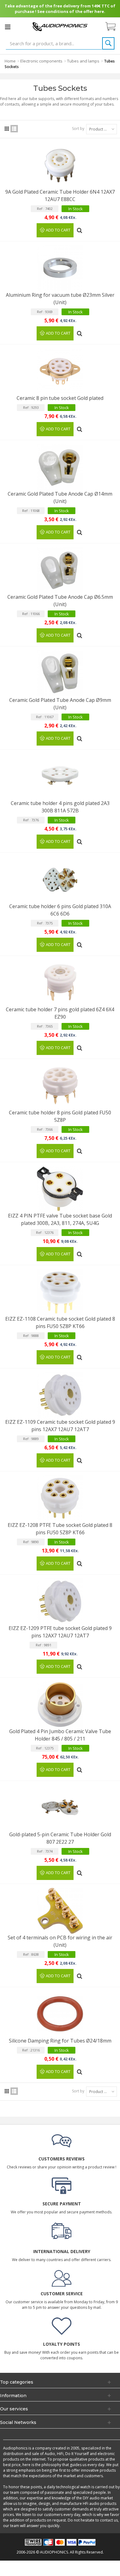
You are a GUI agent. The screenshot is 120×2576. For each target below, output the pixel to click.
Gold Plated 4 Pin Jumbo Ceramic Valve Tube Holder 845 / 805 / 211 (60, 1735)
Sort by (78, 129)
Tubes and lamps (83, 61)
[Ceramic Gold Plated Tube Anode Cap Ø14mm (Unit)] (60, 467)
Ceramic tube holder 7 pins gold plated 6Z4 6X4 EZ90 (60, 1013)
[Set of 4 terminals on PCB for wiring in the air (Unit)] (60, 1911)
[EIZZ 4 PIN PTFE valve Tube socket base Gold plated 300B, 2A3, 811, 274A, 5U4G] (60, 1189)
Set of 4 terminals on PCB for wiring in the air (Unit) (60, 1941)
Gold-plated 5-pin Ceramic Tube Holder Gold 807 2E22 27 (60, 1838)
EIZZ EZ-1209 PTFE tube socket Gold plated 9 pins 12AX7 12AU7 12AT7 (60, 1632)
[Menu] (8, 27)
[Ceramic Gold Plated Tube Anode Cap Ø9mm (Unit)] (60, 673)
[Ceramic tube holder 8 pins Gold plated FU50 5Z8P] (60, 1086)
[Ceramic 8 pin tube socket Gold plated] (60, 371)
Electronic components (41, 61)
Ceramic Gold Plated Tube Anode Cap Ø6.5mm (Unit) (60, 601)
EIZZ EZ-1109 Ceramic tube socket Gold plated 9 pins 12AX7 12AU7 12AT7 (60, 1426)
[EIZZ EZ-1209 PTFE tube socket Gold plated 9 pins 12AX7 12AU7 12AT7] (60, 1601)
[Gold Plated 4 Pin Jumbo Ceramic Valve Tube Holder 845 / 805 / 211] (60, 1705)
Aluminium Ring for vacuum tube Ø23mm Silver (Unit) (60, 299)
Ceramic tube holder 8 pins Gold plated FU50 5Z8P (60, 1116)
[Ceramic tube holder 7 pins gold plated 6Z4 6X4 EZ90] (60, 983)
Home (10, 61)
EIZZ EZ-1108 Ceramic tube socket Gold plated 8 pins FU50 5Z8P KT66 (60, 1322)
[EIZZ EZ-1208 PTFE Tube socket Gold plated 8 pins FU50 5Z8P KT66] (60, 1498)
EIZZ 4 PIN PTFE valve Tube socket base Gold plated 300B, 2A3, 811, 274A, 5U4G (60, 1219)
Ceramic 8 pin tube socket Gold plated (60, 398)
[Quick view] (80, 228)
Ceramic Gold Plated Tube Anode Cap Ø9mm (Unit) (60, 704)
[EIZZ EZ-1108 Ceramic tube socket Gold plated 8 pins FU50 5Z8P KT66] (60, 1292)
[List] (14, 129)
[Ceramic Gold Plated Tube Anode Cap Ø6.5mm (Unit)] (60, 570)
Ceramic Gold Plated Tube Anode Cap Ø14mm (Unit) (60, 497)
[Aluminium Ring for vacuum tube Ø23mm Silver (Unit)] (60, 268)
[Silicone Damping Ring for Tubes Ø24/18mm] (60, 2014)
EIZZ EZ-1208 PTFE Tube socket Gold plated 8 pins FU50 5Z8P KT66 (60, 1529)
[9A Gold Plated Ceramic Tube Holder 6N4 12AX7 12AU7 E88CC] (60, 165)
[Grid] (7, 129)
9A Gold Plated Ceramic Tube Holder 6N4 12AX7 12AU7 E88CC (60, 195)
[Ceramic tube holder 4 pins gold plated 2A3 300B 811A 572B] (60, 776)
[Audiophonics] (60, 26)
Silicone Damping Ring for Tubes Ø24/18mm (60, 2041)
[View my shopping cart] (114, 27)
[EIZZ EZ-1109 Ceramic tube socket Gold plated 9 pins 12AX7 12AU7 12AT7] (60, 1395)
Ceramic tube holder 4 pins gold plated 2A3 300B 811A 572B (60, 807)
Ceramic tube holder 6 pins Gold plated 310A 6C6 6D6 (60, 910)
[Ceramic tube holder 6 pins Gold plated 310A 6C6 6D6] (60, 879)
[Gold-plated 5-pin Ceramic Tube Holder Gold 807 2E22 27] (60, 1808)
